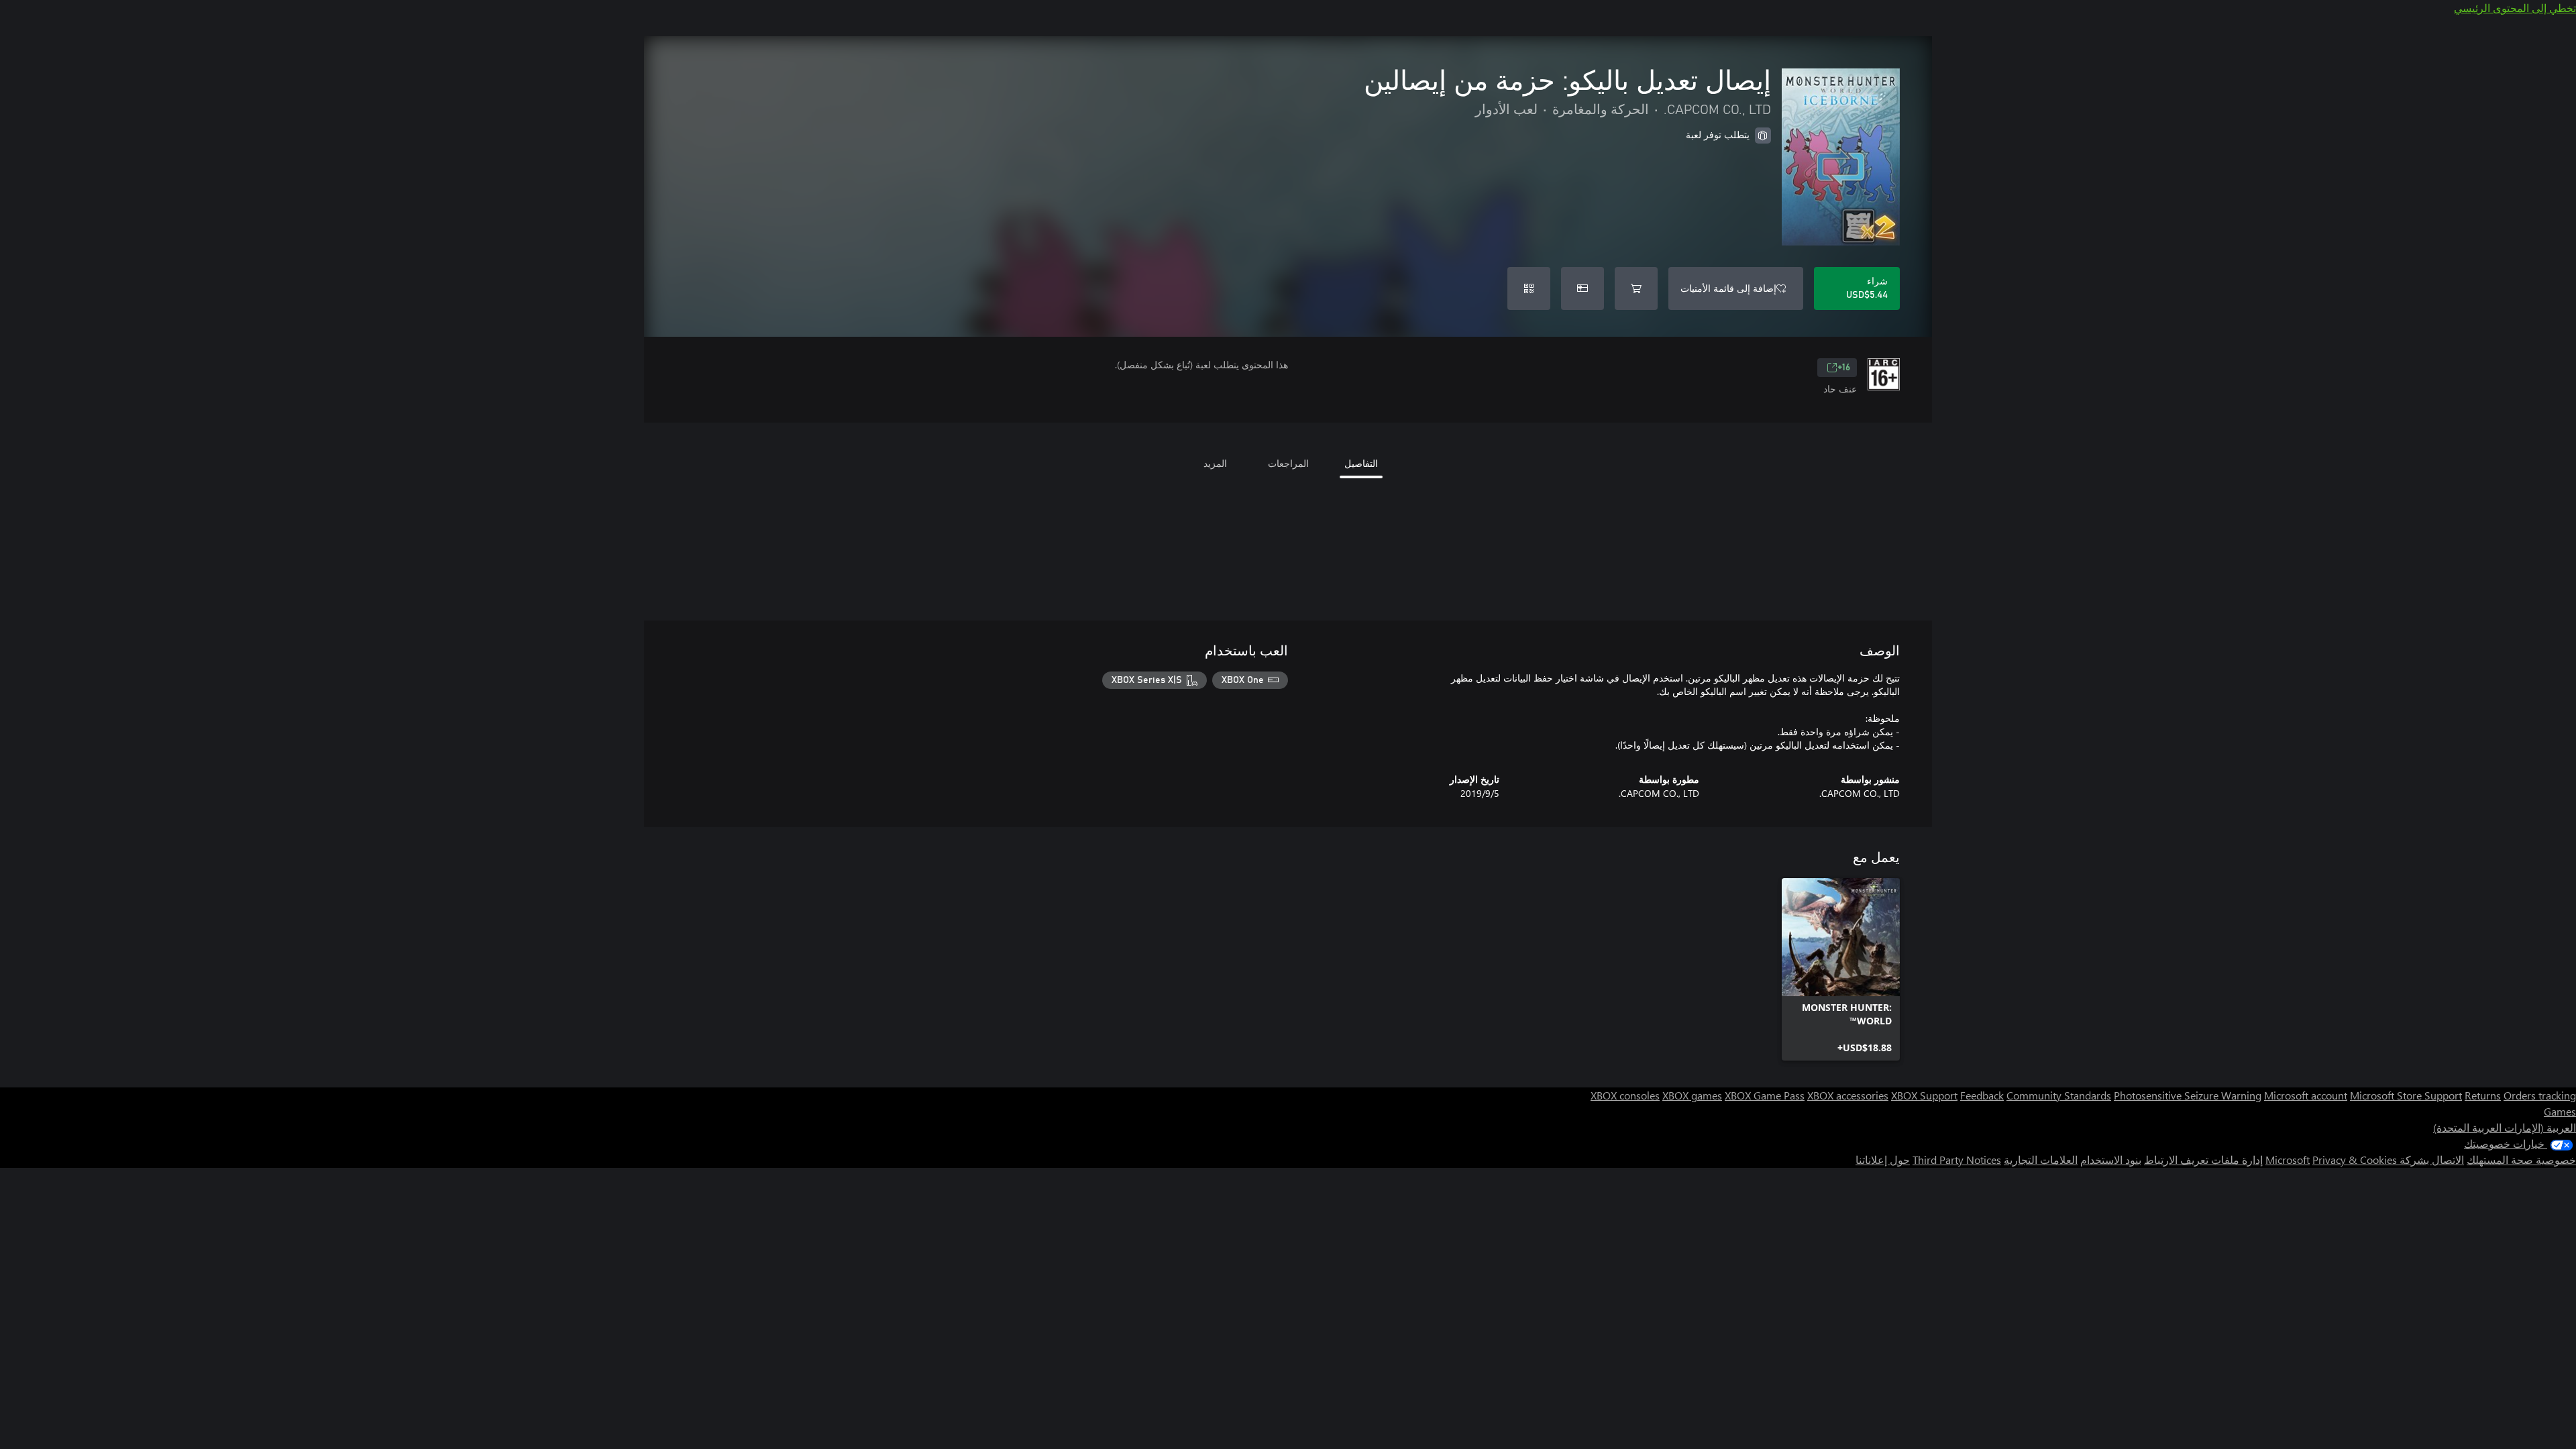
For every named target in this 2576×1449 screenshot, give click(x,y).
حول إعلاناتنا (1883, 1160)
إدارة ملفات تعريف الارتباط (2203, 1160)
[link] (1841, 969)
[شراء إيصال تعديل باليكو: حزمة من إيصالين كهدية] (1582, 288)
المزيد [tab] (1215, 463)
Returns (2483, 1095)
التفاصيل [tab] (1361, 463)
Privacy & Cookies (2355, 1160)
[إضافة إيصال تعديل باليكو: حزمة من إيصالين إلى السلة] (1636, 288)
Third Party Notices (1957, 1160)
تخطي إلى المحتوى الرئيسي (2515, 8)
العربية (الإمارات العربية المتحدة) (2505, 1127)
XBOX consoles (1625, 1095)
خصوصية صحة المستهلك (2521, 1160)
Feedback (1982, 1095)
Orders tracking (2540, 1095)
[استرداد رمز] (1529, 288)
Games (2560, 1111)
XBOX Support (1924, 1095)
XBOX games (1692, 1095)
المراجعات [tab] (1288, 463)
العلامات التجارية (2041, 1160)
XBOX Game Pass (1765, 1095)
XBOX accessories (1848, 1095)
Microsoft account (2306, 1095)
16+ (1844, 368)
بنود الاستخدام (2111, 1160)
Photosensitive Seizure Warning (2188, 1095)
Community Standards (2059, 1095)
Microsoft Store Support (2406, 1095)
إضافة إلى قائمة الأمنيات (1728, 288)
